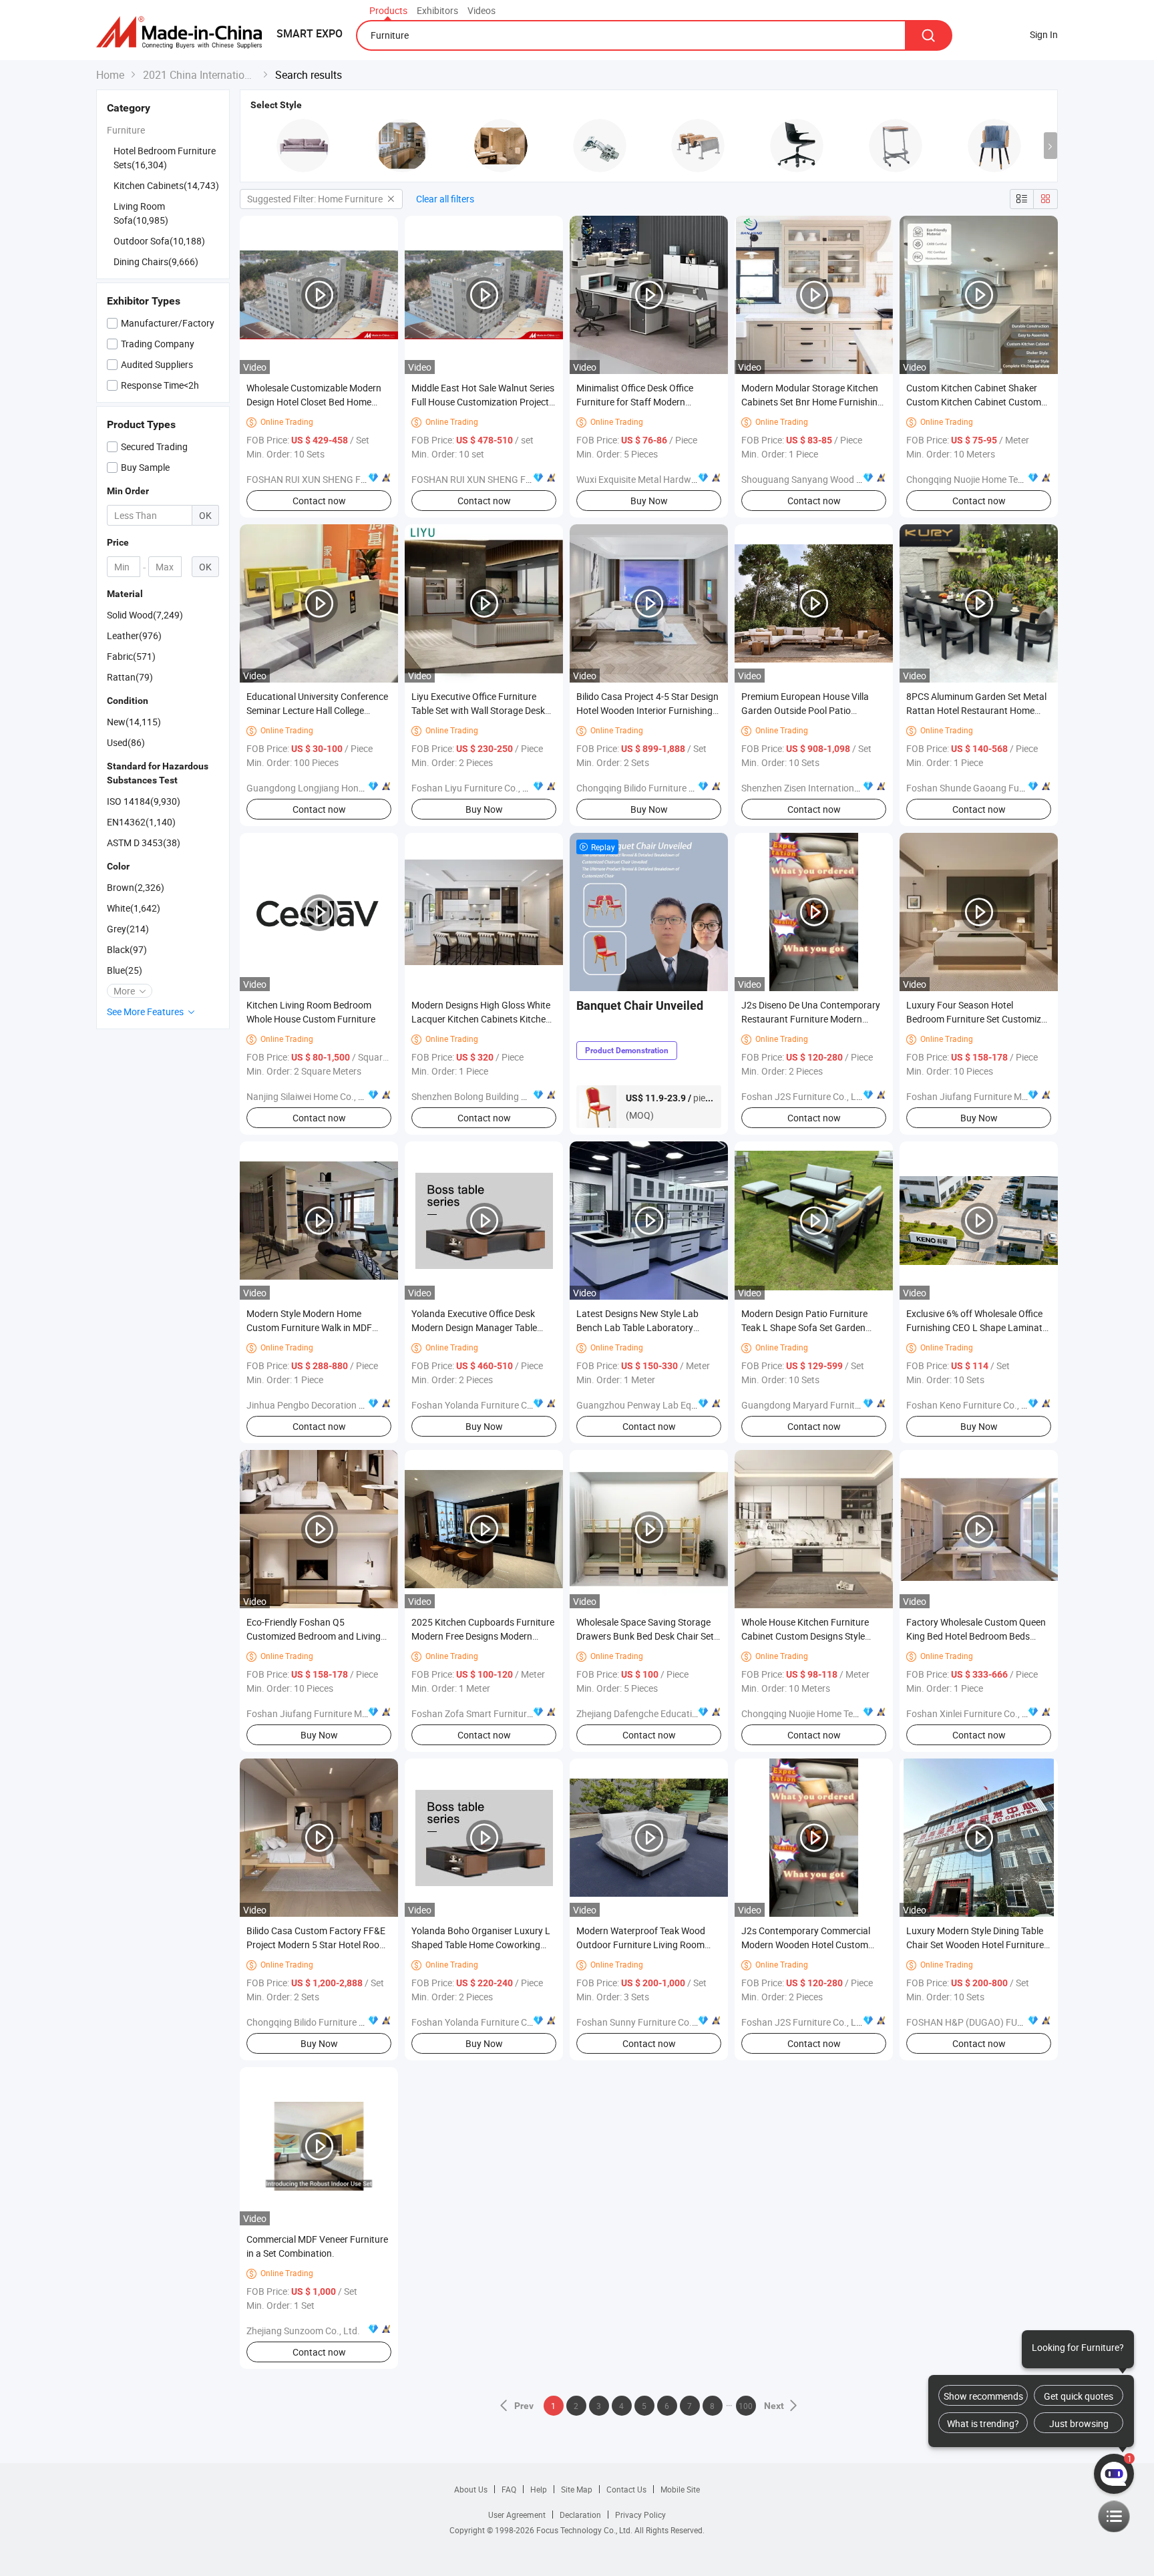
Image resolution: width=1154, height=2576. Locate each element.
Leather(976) (134, 635)
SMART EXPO (310, 33)
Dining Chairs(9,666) (156, 261)
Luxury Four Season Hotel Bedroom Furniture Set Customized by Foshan (979, 1019)
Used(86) (126, 742)
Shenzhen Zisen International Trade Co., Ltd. (832, 788)
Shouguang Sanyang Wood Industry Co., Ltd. (834, 479)
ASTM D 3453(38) (144, 843)
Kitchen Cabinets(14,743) (166, 185)
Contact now (319, 501)
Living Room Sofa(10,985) (141, 213)
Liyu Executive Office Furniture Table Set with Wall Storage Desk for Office (478, 710)
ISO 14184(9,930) (144, 801)
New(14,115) (134, 722)
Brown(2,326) (136, 887)
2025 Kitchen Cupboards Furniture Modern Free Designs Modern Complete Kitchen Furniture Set (483, 1636)
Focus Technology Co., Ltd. (585, 2530)
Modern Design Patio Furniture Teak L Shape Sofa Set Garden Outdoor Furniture (804, 1327)
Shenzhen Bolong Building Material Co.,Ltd (499, 1096)
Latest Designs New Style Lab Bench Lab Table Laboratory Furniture (637, 1327)
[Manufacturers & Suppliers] (183, 33)
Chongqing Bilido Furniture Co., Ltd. (650, 788)
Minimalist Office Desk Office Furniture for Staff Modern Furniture (635, 402)
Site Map (577, 2489)
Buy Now (649, 501)
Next (774, 2406)
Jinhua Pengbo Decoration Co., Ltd (319, 1405)
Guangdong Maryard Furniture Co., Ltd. (823, 1405)
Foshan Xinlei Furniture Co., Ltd (971, 1713)
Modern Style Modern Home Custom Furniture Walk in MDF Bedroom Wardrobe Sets (309, 1327)
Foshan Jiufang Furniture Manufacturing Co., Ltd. (1009, 1096)
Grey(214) (128, 929)
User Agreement (517, 2515)
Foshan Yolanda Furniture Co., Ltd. (484, 1405)
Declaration (580, 2515)
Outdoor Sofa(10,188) (159, 241)
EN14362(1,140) (141, 822)
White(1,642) (134, 908)
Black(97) (127, 949)
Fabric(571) (131, 656)
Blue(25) (125, 970)
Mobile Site (680, 2489)
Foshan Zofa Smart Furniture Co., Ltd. (490, 1713)
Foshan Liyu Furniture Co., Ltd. (475, 788)
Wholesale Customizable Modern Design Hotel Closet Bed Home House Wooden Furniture (314, 402)
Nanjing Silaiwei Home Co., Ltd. (311, 1096)
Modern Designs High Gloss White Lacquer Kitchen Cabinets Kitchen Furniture (481, 1019)
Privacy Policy (640, 2515)
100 (746, 2406)
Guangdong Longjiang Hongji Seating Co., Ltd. (342, 788)
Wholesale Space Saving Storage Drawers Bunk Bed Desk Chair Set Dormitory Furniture (645, 1636)
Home (110, 75)
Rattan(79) (130, 677)
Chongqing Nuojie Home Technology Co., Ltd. (999, 479)
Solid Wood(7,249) (145, 615)
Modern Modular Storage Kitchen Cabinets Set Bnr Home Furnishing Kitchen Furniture (812, 402)
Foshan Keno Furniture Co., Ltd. (972, 1405)
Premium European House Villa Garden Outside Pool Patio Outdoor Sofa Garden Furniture (806, 710)
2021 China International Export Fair (200, 75)
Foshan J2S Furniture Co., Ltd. (804, 1096)
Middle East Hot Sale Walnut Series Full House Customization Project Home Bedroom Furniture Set (483, 402)
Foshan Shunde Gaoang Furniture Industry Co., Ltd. (1013, 788)
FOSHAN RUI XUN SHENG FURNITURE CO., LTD (344, 479)
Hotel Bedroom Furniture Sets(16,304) (165, 158)
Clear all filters (445, 199)
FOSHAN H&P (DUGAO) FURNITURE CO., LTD (999, 2022)
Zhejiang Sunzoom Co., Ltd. (303, 2331)
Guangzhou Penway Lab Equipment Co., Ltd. (669, 1405)
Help (539, 2489)
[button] (1050, 146)
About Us (471, 2489)
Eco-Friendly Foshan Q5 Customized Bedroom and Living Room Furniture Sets (314, 1636)
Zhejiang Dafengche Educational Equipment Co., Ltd (684, 1713)
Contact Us (626, 2489)
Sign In (1044, 34)
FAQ (509, 2489)
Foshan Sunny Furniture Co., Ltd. (644, 2022)
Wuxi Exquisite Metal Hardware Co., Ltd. (659, 479)
